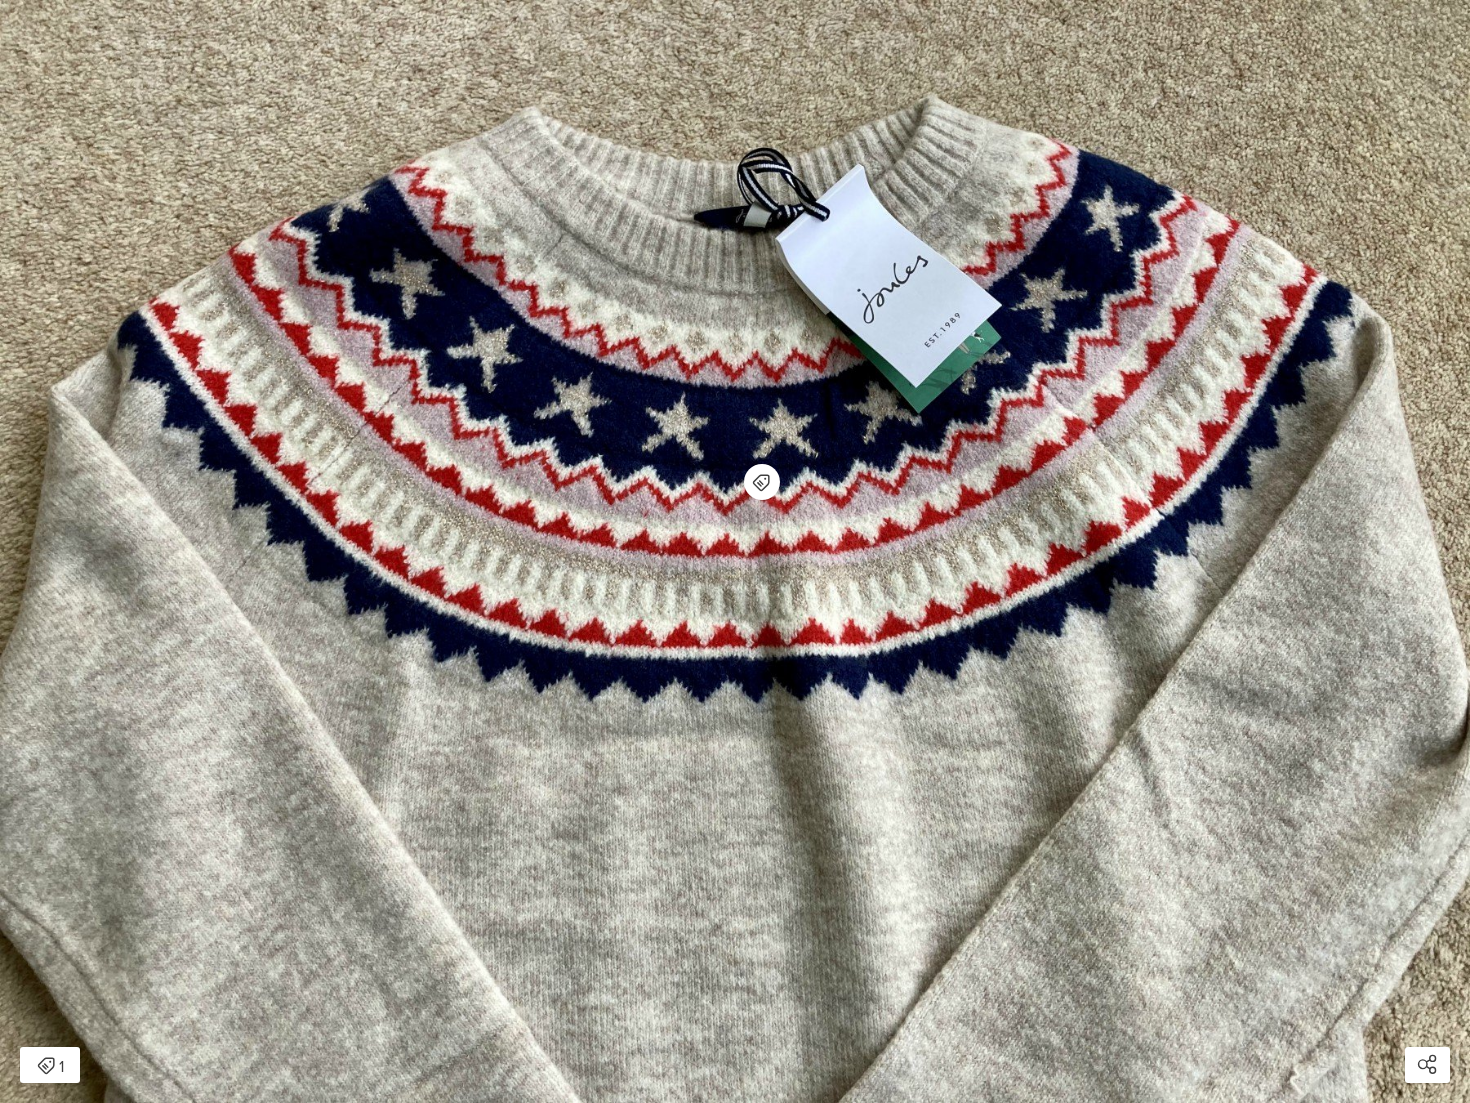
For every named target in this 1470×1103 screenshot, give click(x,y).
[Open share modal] (1427, 1065)
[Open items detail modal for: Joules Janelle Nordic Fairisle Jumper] (762, 482)
